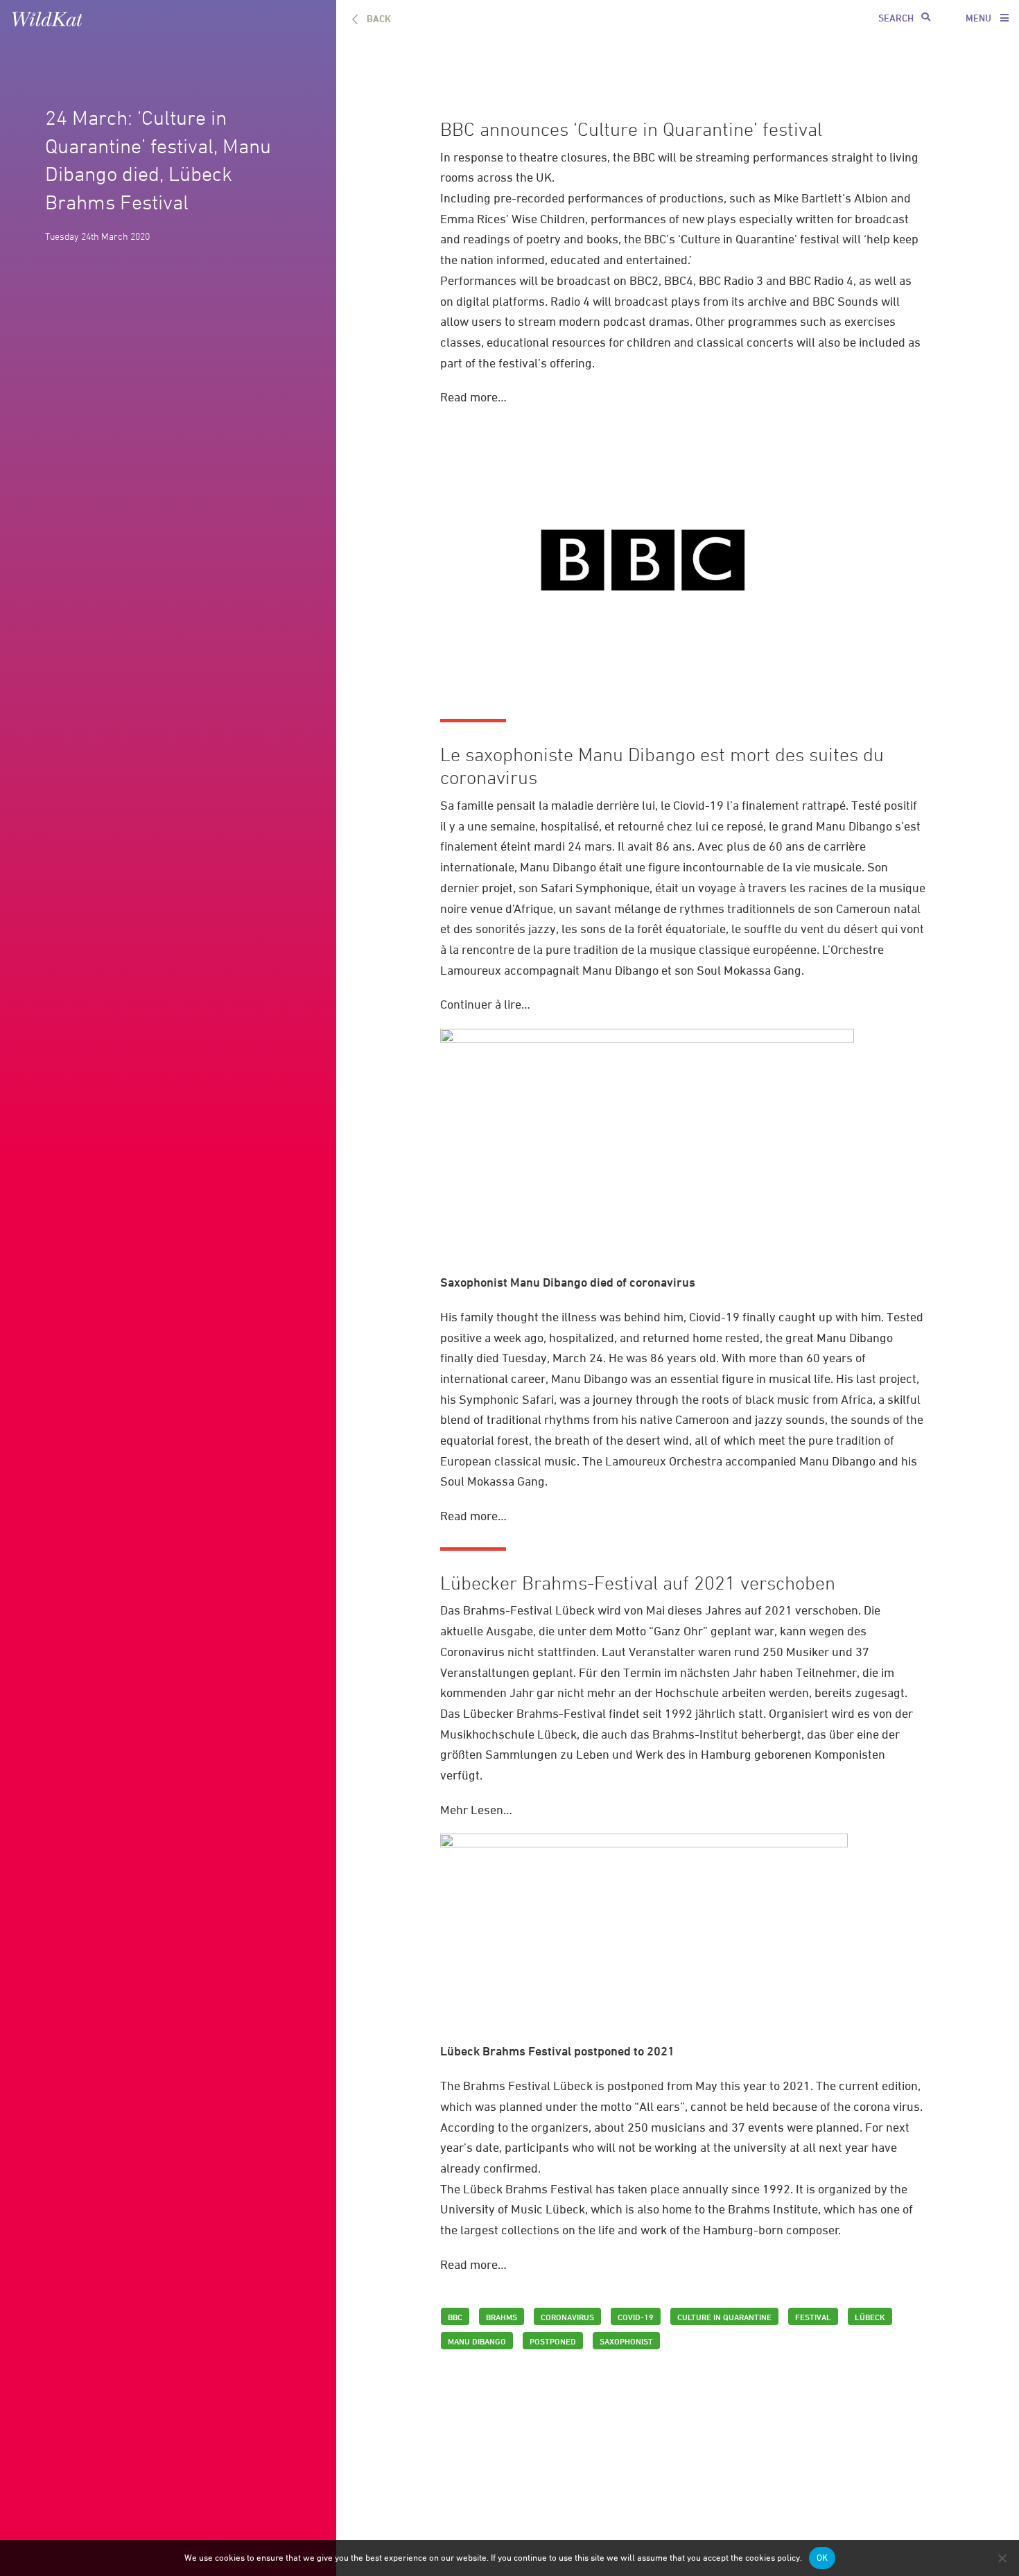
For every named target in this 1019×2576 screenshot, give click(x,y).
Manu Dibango (854, 826)
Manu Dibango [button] (477, 2341)
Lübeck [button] (870, 2317)
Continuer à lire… (485, 1004)
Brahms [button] (502, 2317)
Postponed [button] (553, 2341)
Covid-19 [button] (636, 2317)
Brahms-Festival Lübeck (529, 1610)
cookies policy (773, 2558)
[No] (1002, 2558)
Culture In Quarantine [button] (724, 2317)
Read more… (473, 397)
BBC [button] (455, 2317)
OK (822, 2558)
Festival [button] (813, 2317)
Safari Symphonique (595, 888)
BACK (379, 18)
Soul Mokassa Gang (749, 970)
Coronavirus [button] (567, 2317)
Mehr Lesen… (476, 1810)
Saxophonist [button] (626, 2341)
